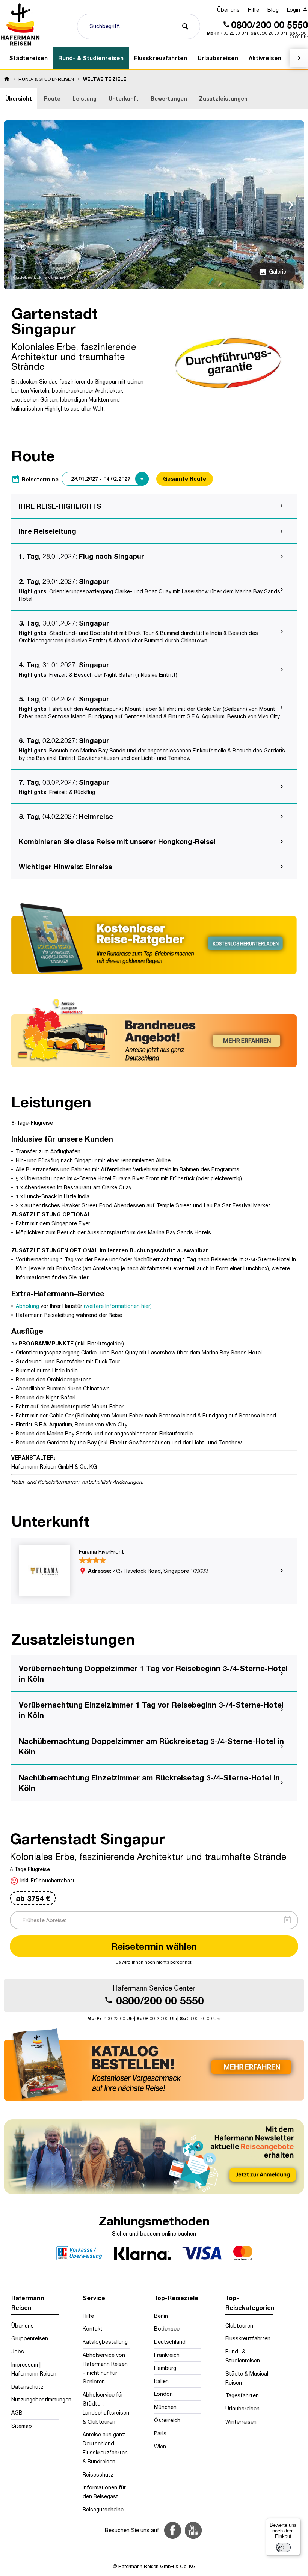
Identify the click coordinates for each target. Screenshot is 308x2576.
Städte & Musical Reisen (247, 2378)
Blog (273, 10)
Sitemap (22, 2426)
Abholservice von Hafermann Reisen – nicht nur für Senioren (105, 2368)
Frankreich (167, 2355)
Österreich (167, 2420)
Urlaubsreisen (242, 2408)
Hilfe (254, 10)
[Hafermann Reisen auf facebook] (173, 2530)
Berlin (161, 2316)
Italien (161, 2381)
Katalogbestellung (105, 2342)
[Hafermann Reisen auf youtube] (193, 2530)
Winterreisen (241, 2422)
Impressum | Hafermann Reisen (34, 2369)
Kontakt (93, 2328)
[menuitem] (228, 10)
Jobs (18, 2351)
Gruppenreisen (30, 2338)
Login (294, 10)
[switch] (283, 2547)
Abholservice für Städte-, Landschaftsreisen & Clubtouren (106, 2408)
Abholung (27, 1306)
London (163, 2394)
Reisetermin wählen (154, 1946)
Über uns (228, 10)
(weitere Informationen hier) (118, 1306)
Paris (160, 2433)
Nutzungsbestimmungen (35, 2399)
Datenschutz (27, 2387)
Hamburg (165, 2368)
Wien (160, 2446)
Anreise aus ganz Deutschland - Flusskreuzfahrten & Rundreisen (105, 2448)
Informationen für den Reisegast (104, 2492)
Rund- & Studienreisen (243, 2356)
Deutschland (170, 2342)
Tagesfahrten (242, 2395)
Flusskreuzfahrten (248, 2338)
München (165, 2407)
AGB (17, 2413)
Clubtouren (239, 2325)
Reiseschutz (98, 2474)
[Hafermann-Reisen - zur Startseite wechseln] (21, 24)
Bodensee (167, 2328)
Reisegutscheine (103, 2509)
